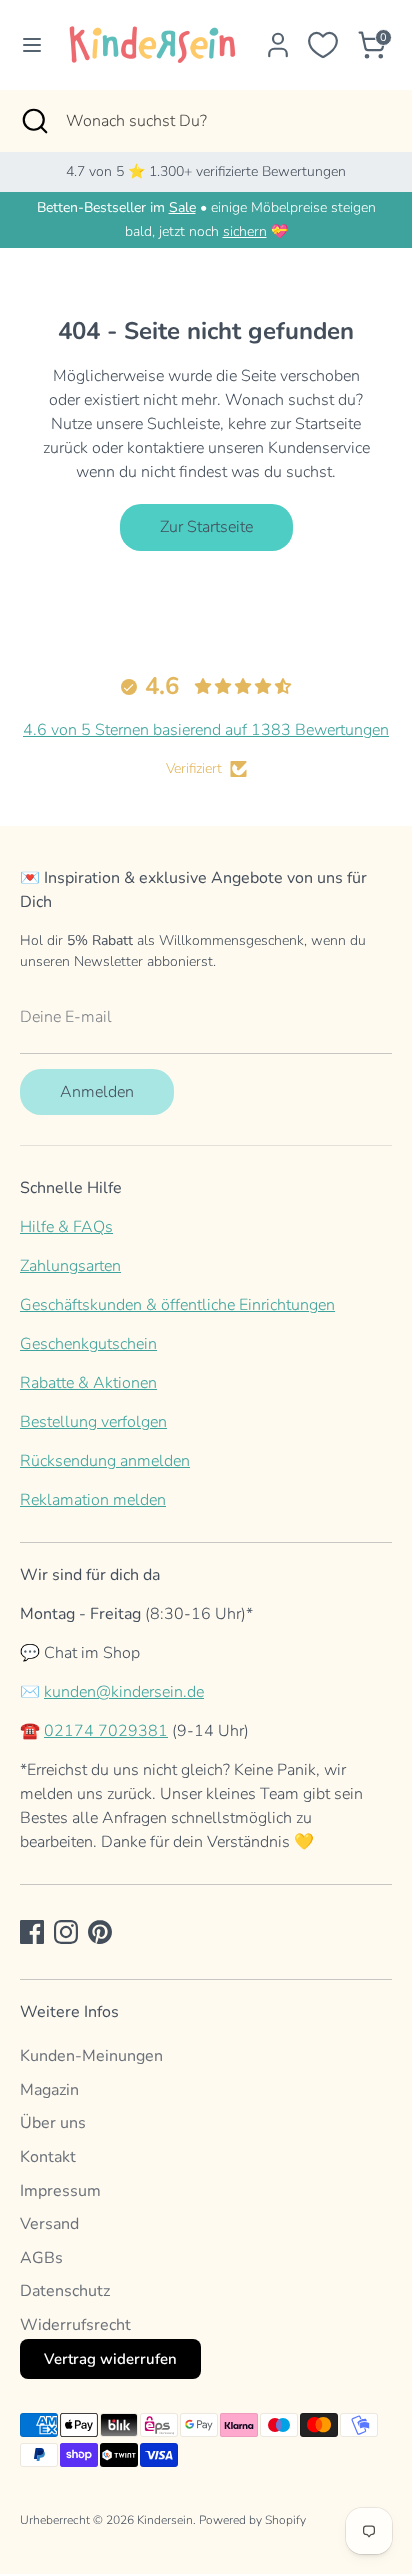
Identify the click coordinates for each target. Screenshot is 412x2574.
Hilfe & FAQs (66, 1227)
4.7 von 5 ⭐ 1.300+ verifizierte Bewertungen (206, 171)
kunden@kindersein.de (124, 1692)
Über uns (53, 2123)
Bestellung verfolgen (93, 1422)
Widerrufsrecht (75, 2325)
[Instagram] (66, 1932)
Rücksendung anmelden (105, 1461)
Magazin (49, 2090)
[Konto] (278, 37)
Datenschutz (65, 2291)
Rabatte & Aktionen (88, 1383)
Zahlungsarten (70, 1266)
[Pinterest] (100, 1932)
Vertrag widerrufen (110, 2359)
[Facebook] (32, 1932)
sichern (245, 231)
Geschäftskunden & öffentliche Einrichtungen (177, 1305)
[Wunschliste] (323, 45)
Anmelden (97, 1092)
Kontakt (48, 2157)
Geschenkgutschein (88, 1344)
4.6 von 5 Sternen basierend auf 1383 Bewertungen (206, 730)
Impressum (60, 2191)
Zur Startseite (206, 527)
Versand (49, 2224)
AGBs (41, 2258)
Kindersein (165, 2520)
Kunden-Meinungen (91, 2056)
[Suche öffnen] (33, 121)
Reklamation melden (93, 1500)
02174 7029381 (106, 1731)
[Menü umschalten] (27, 45)
